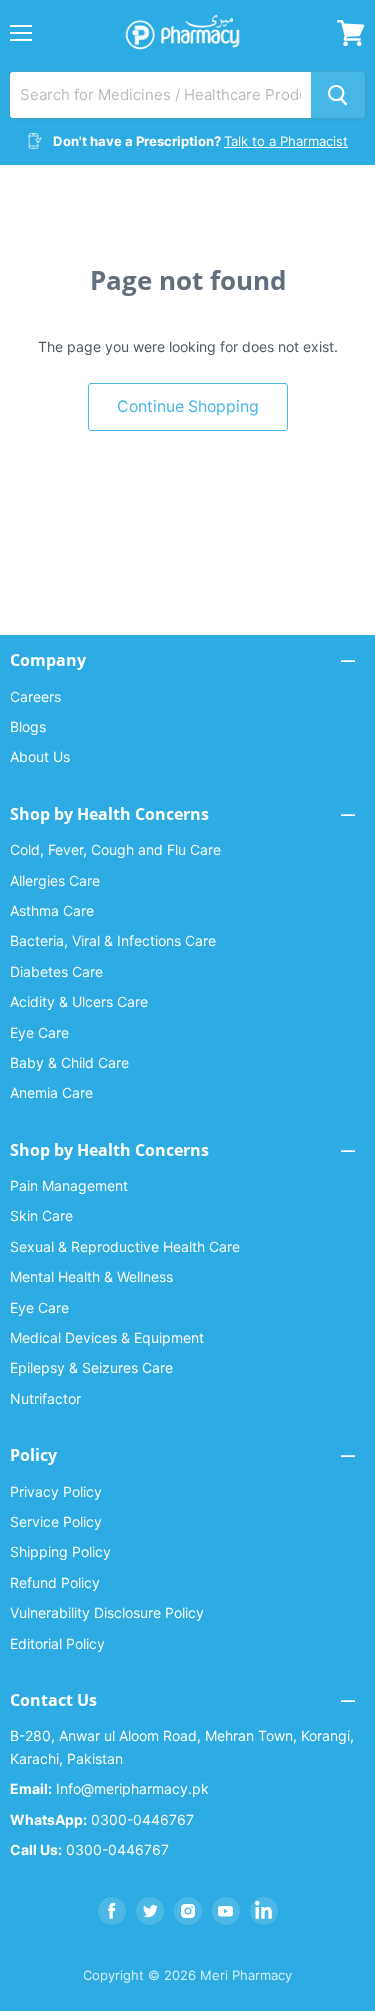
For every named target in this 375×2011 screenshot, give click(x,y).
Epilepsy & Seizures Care (91, 1367)
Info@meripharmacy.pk (109, 1788)
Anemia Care (51, 1092)
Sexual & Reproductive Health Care (125, 1246)
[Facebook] (112, 1911)
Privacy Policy (56, 1491)
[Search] (338, 95)
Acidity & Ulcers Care (79, 1001)
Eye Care (39, 1032)
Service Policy (56, 1521)
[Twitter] (150, 1911)
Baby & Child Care (69, 1062)
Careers (35, 696)
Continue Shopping (188, 406)
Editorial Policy (57, 1643)
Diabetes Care (56, 971)
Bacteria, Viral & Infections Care (113, 940)
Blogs (28, 726)
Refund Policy (55, 1582)
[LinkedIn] (264, 1911)
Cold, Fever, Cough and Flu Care (115, 849)
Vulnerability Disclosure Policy (107, 1612)
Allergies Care (55, 880)
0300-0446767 (102, 1819)
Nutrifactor (45, 1398)
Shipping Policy (60, 1551)
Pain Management (69, 1185)
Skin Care (41, 1215)
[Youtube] (226, 1911)
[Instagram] (188, 1911)
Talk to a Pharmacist (286, 141)
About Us (40, 756)
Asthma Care (52, 910)
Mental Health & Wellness (91, 1276)
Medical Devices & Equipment (107, 1337)
